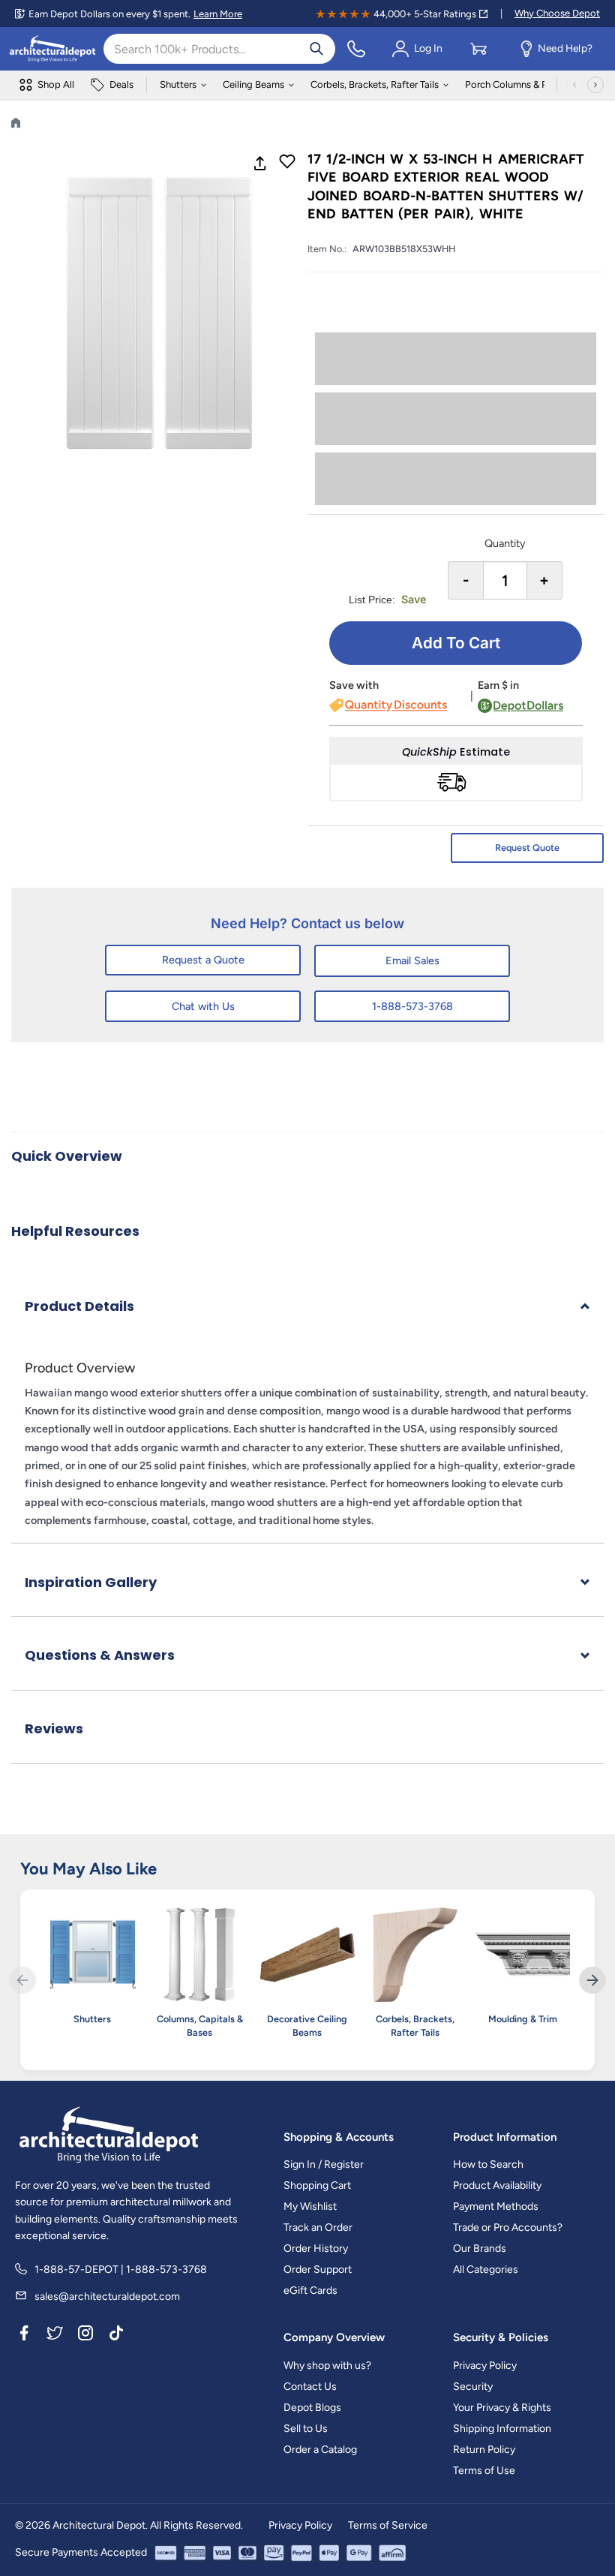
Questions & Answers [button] (100, 1655)
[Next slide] (592, 1980)
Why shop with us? (327, 2366)
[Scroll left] (574, 85)
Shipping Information (502, 2429)
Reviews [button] (54, 1728)
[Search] (316, 49)
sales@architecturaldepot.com (107, 2296)
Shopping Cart (317, 2185)
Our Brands (480, 2248)
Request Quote (527, 848)
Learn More (218, 14)
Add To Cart (456, 643)
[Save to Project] (287, 163)
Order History (316, 2248)
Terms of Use (484, 2471)
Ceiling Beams (253, 84)
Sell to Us (306, 2429)
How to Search (488, 2164)
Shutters (178, 84)
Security (473, 2387)
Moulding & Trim (523, 2019)
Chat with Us (203, 1006)
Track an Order (318, 2227)
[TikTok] (116, 2335)
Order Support (318, 2269)
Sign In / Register (324, 2164)
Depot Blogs (312, 2408)
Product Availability (497, 2185)
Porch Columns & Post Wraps (528, 84)
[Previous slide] (22, 1980)
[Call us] (356, 49)
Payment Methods (496, 2206)
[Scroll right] (595, 85)
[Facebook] (24, 2335)
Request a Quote (203, 960)
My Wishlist (310, 2206)
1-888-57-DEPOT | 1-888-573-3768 (121, 2269)
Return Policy (484, 2450)
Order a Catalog (320, 2450)
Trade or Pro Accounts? (508, 2227)
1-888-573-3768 (412, 1006)
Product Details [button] (79, 1306)
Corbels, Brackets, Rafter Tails (375, 84)
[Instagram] (85, 2335)
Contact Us (310, 2387)
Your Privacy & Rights (502, 2408)
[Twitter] (55, 2335)
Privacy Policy (485, 2366)
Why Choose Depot (557, 13)
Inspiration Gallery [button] (91, 1582)
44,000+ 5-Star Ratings (425, 14)
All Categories (486, 2269)
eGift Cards (310, 2290)
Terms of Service (388, 2525)
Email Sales (412, 960)
